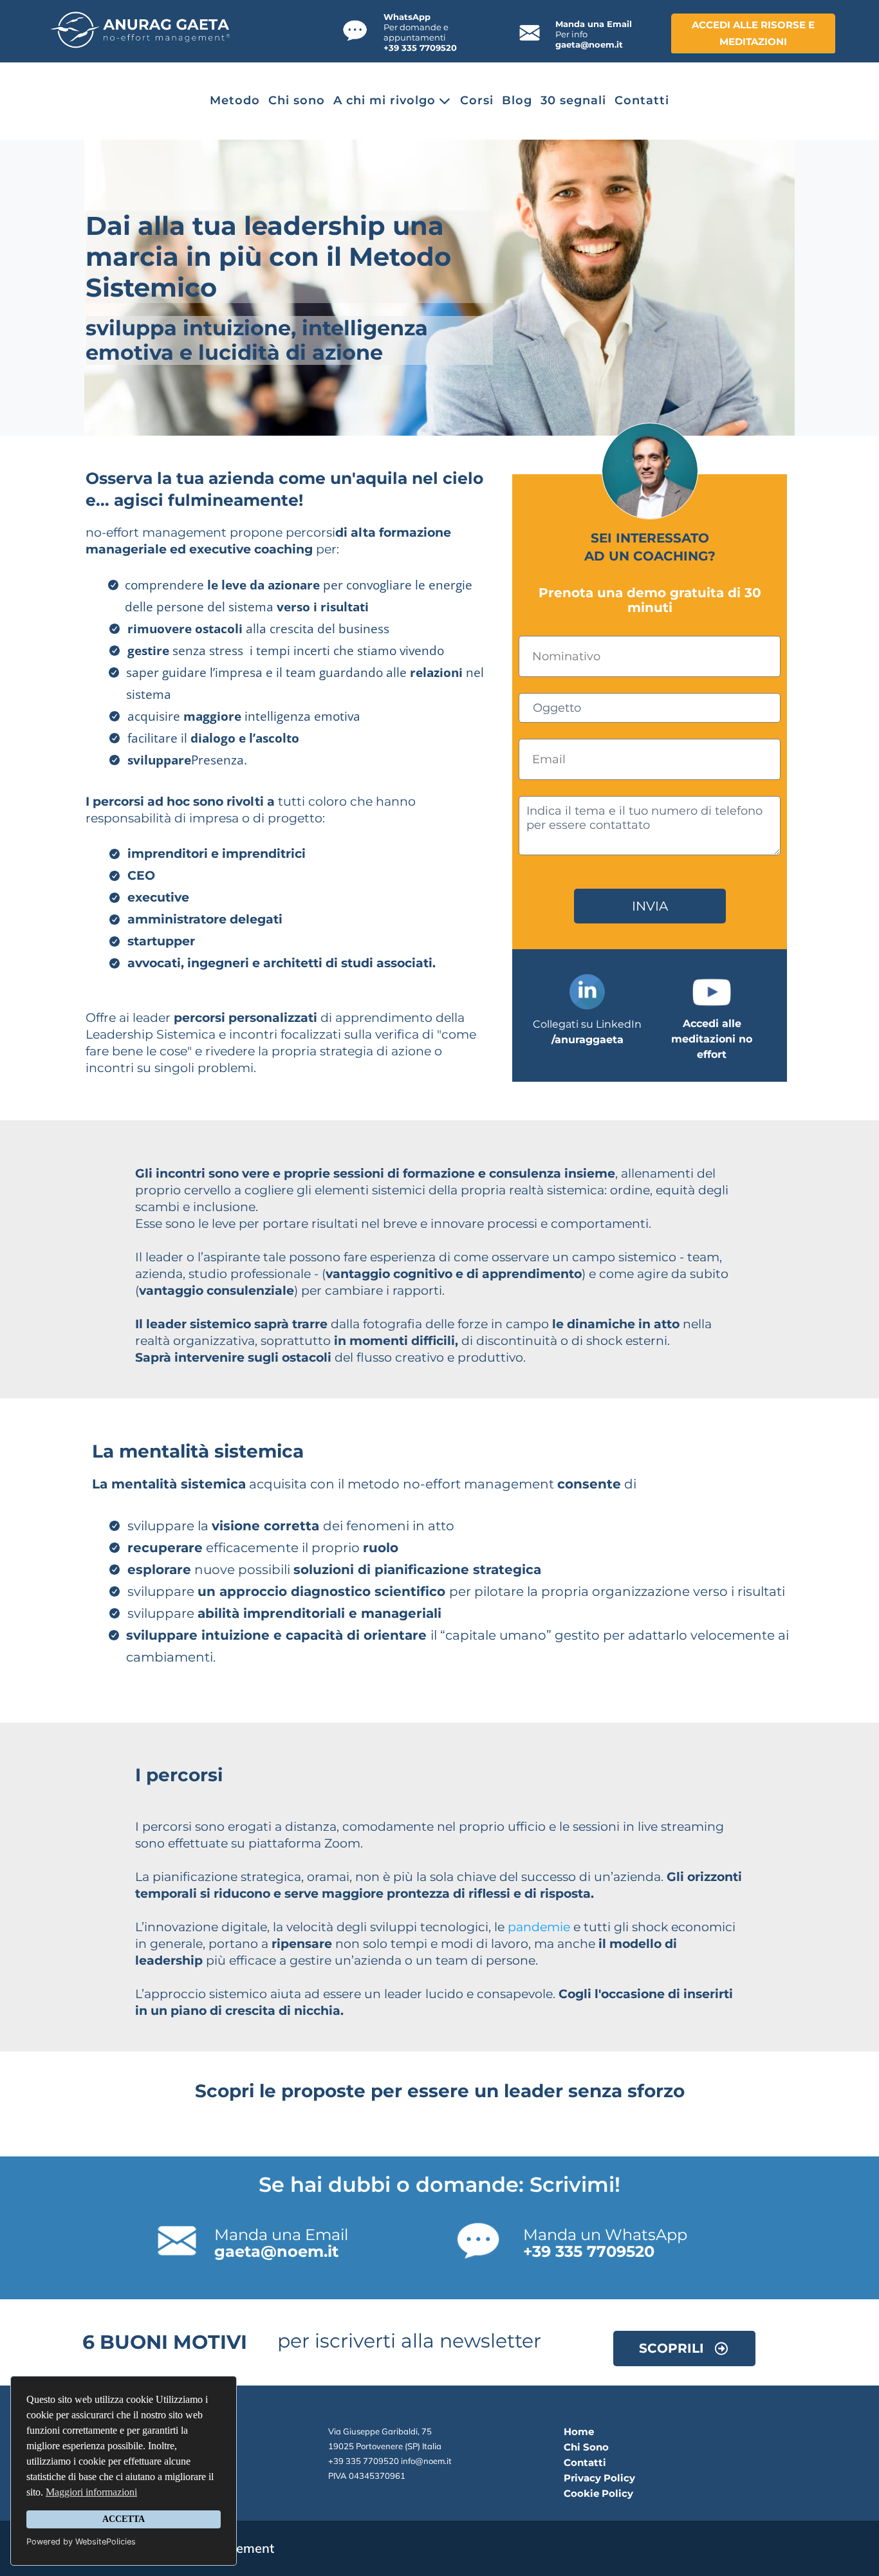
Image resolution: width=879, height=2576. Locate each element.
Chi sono (297, 101)
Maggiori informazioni (91, 2492)
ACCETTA (124, 2519)
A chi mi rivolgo (384, 101)
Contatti (642, 101)
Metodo (235, 101)
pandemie (539, 1927)
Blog (517, 101)
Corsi (477, 101)
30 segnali (573, 101)
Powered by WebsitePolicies (81, 2542)
